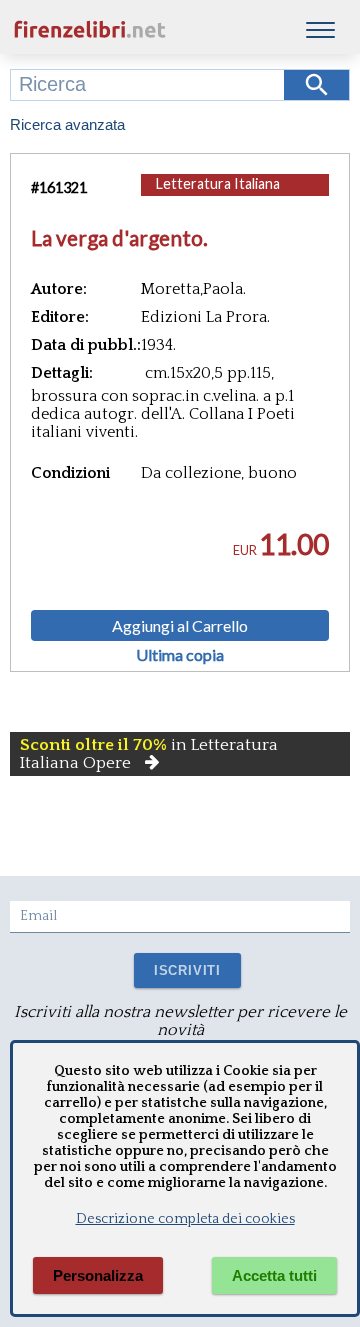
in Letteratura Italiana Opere (149, 754)
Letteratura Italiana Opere (218, 193)
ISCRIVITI (187, 970)
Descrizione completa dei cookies (185, 1219)
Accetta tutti (274, 1275)
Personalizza (98, 1275)
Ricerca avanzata (67, 124)
